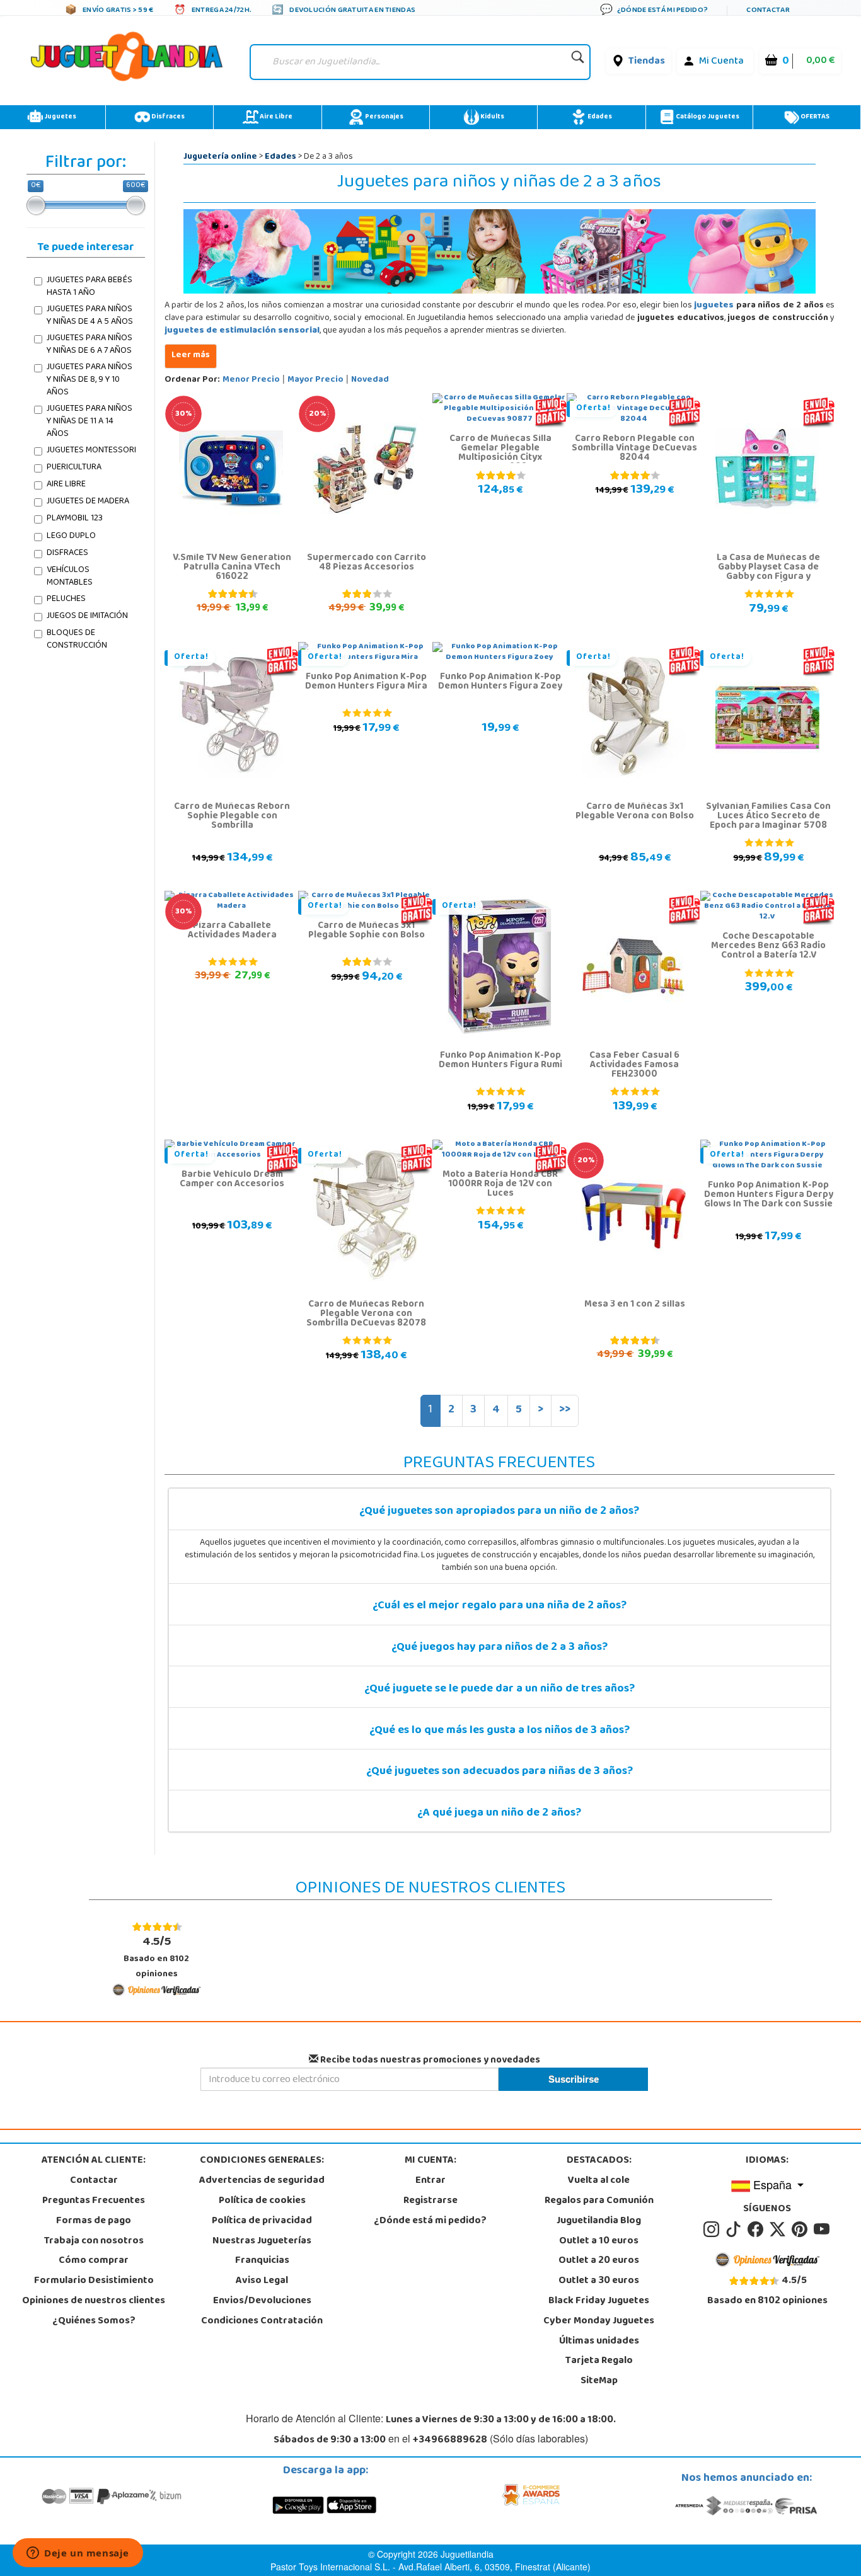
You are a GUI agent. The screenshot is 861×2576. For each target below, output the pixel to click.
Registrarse (430, 2201)
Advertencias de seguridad (262, 2181)
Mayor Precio (315, 380)
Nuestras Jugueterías (262, 2241)
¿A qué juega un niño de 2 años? (499, 1814)
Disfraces (167, 117)
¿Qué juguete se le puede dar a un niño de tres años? (500, 1690)
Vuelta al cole (599, 2181)
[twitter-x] (779, 2230)
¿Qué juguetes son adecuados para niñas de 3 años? (500, 1772)
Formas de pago (94, 2221)
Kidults (492, 117)
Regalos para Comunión (599, 2201)
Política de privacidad (262, 2221)
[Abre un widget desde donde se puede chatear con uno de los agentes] (78, 2554)
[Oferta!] (231, 718)
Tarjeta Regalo (599, 2361)
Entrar (430, 2181)
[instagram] (713, 2230)
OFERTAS (814, 117)
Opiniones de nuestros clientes (94, 2301)
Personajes (384, 117)
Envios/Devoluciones (262, 2301)
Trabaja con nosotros (94, 2241)
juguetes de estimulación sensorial (242, 331)
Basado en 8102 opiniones (156, 1957)
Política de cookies (262, 2201)
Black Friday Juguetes (599, 2301)
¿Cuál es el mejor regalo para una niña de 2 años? (500, 1606)
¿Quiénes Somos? (94, 2321)
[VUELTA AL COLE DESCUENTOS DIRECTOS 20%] (365, 469)
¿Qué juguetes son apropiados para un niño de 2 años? (499, 1512)
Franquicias (262, 2261)
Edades (599, 117)
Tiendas (647, 62)
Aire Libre (275, 117)
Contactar (94, 2181)
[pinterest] (801, 2230)
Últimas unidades (599, 2342)
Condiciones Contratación (262, 2321)
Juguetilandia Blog (599, 2221)
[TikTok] (735, 2230)
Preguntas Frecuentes (94, 2201)
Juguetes (60, 117)
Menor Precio (251, 380)
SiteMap (599, 2381)
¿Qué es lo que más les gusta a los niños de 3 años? (500, 1731)
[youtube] (823, 2230)
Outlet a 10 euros (599, 2241)
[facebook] (757, 2230)
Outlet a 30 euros (599, 2281)
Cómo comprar (94, 2261)
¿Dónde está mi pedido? (430, 2221)
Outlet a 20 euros (599, 2261)
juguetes (714, 306)
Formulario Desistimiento (94, 2281)
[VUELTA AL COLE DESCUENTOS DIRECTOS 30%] (231, 469)
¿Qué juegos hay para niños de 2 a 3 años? (500, 1648)
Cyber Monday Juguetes (599, 2321)
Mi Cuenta (721, 62)
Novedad (370, 380)
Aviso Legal (262, 2281)
